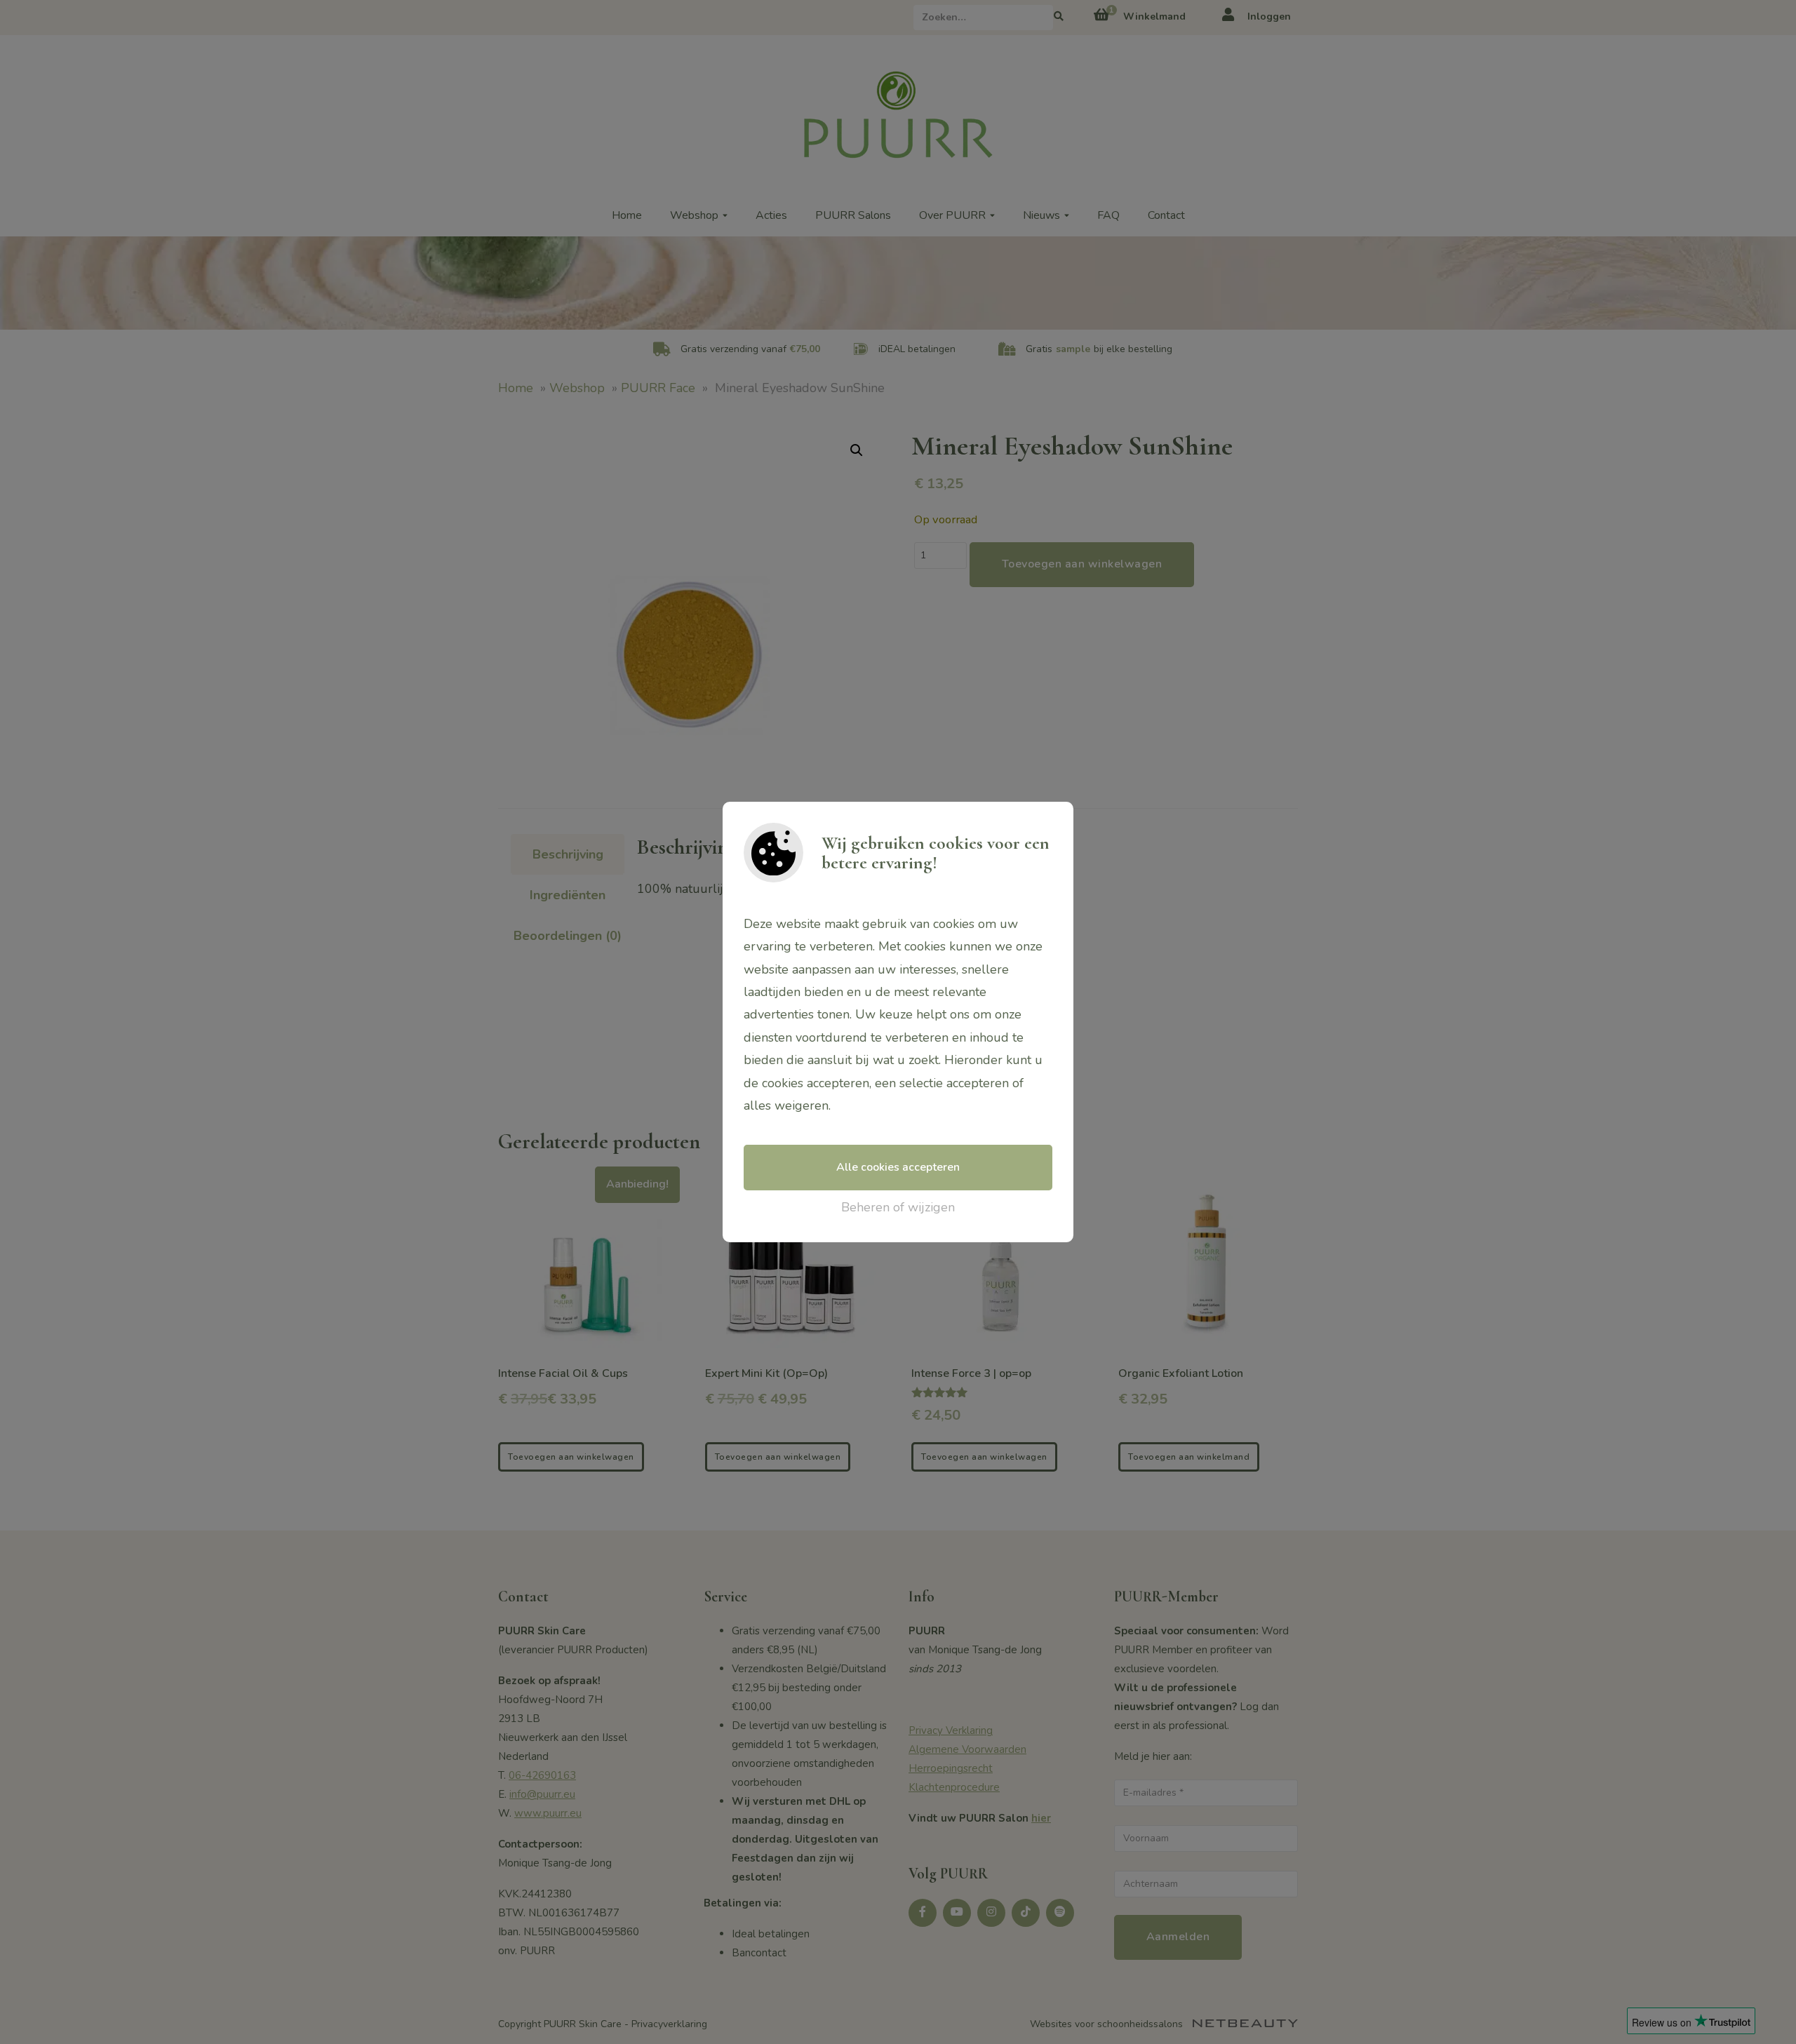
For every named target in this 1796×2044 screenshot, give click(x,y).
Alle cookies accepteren (898, 1167)
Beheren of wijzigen (898, 1207)
